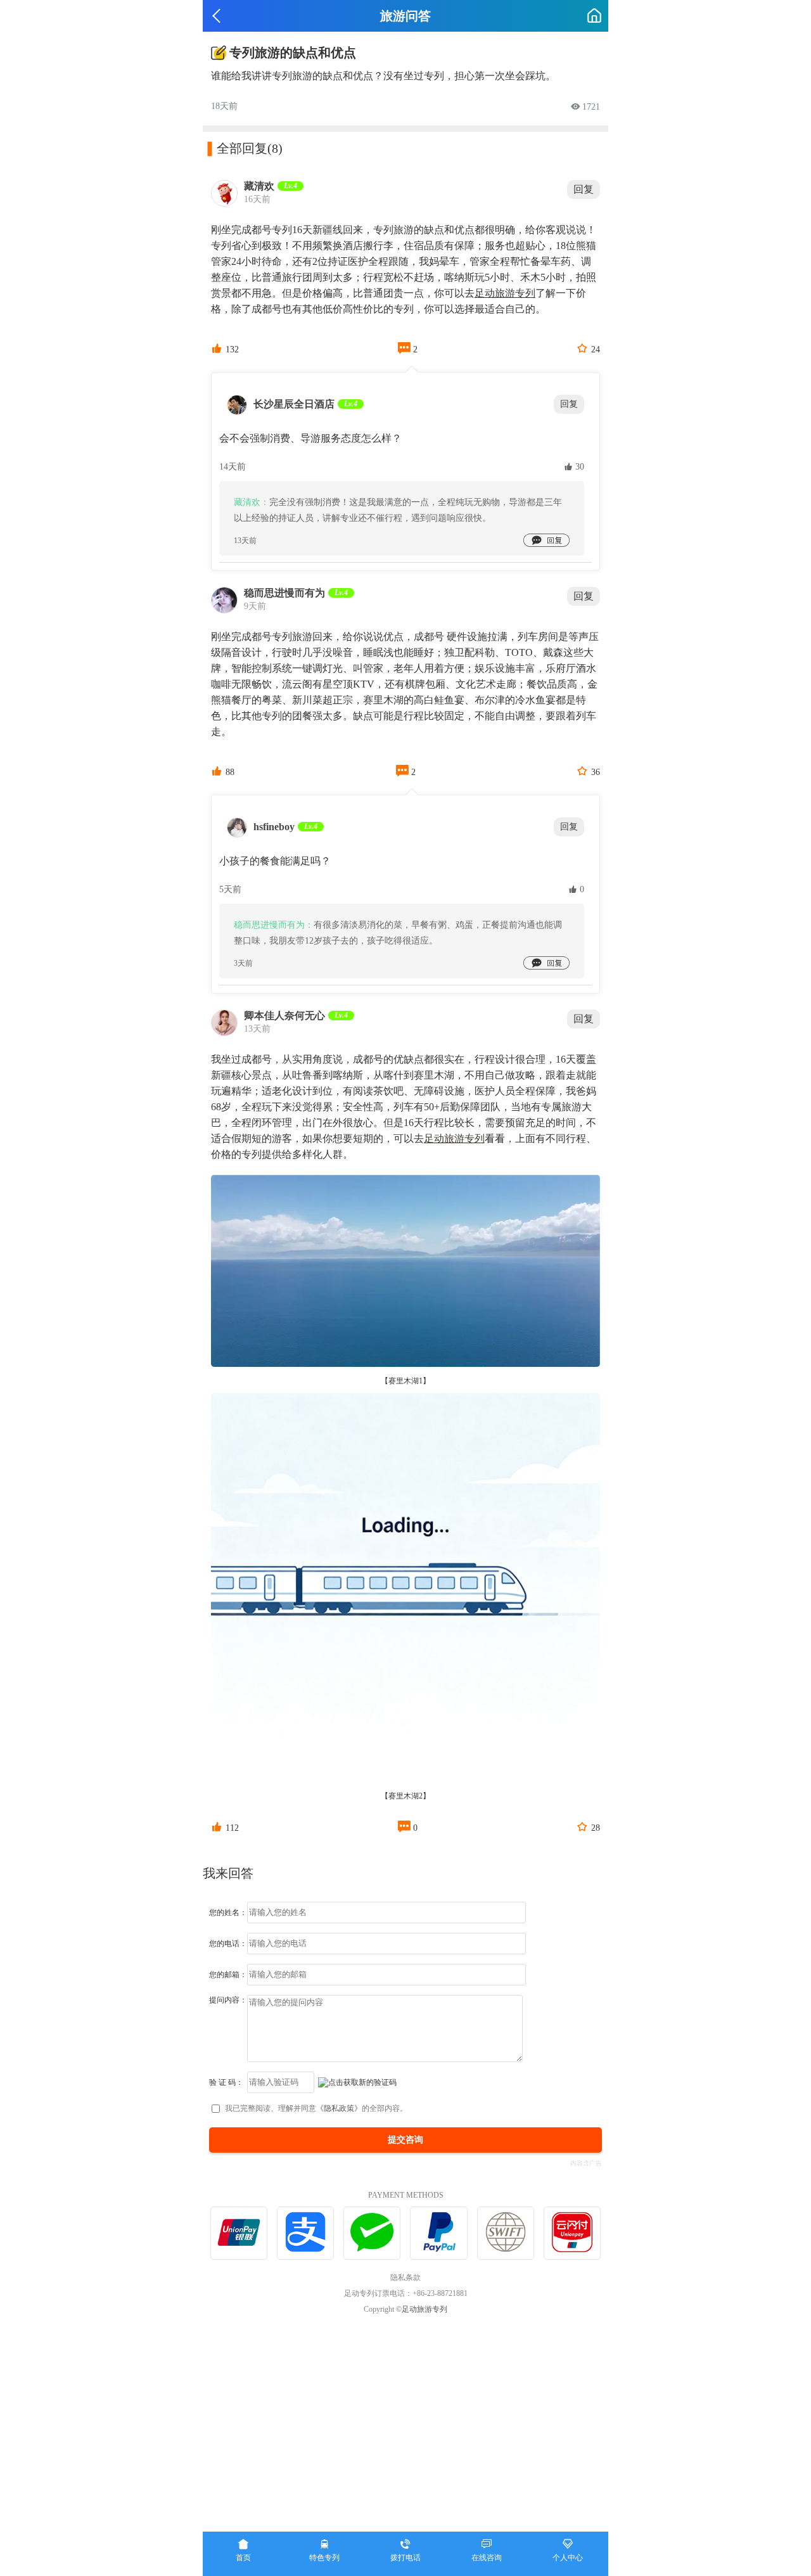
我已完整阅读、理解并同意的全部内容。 (316, 2108)
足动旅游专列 (505, 293)
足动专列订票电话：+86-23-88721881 (406, 2293)
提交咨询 (405, 2140)
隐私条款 (405, 2278)
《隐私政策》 (339, 2108)
